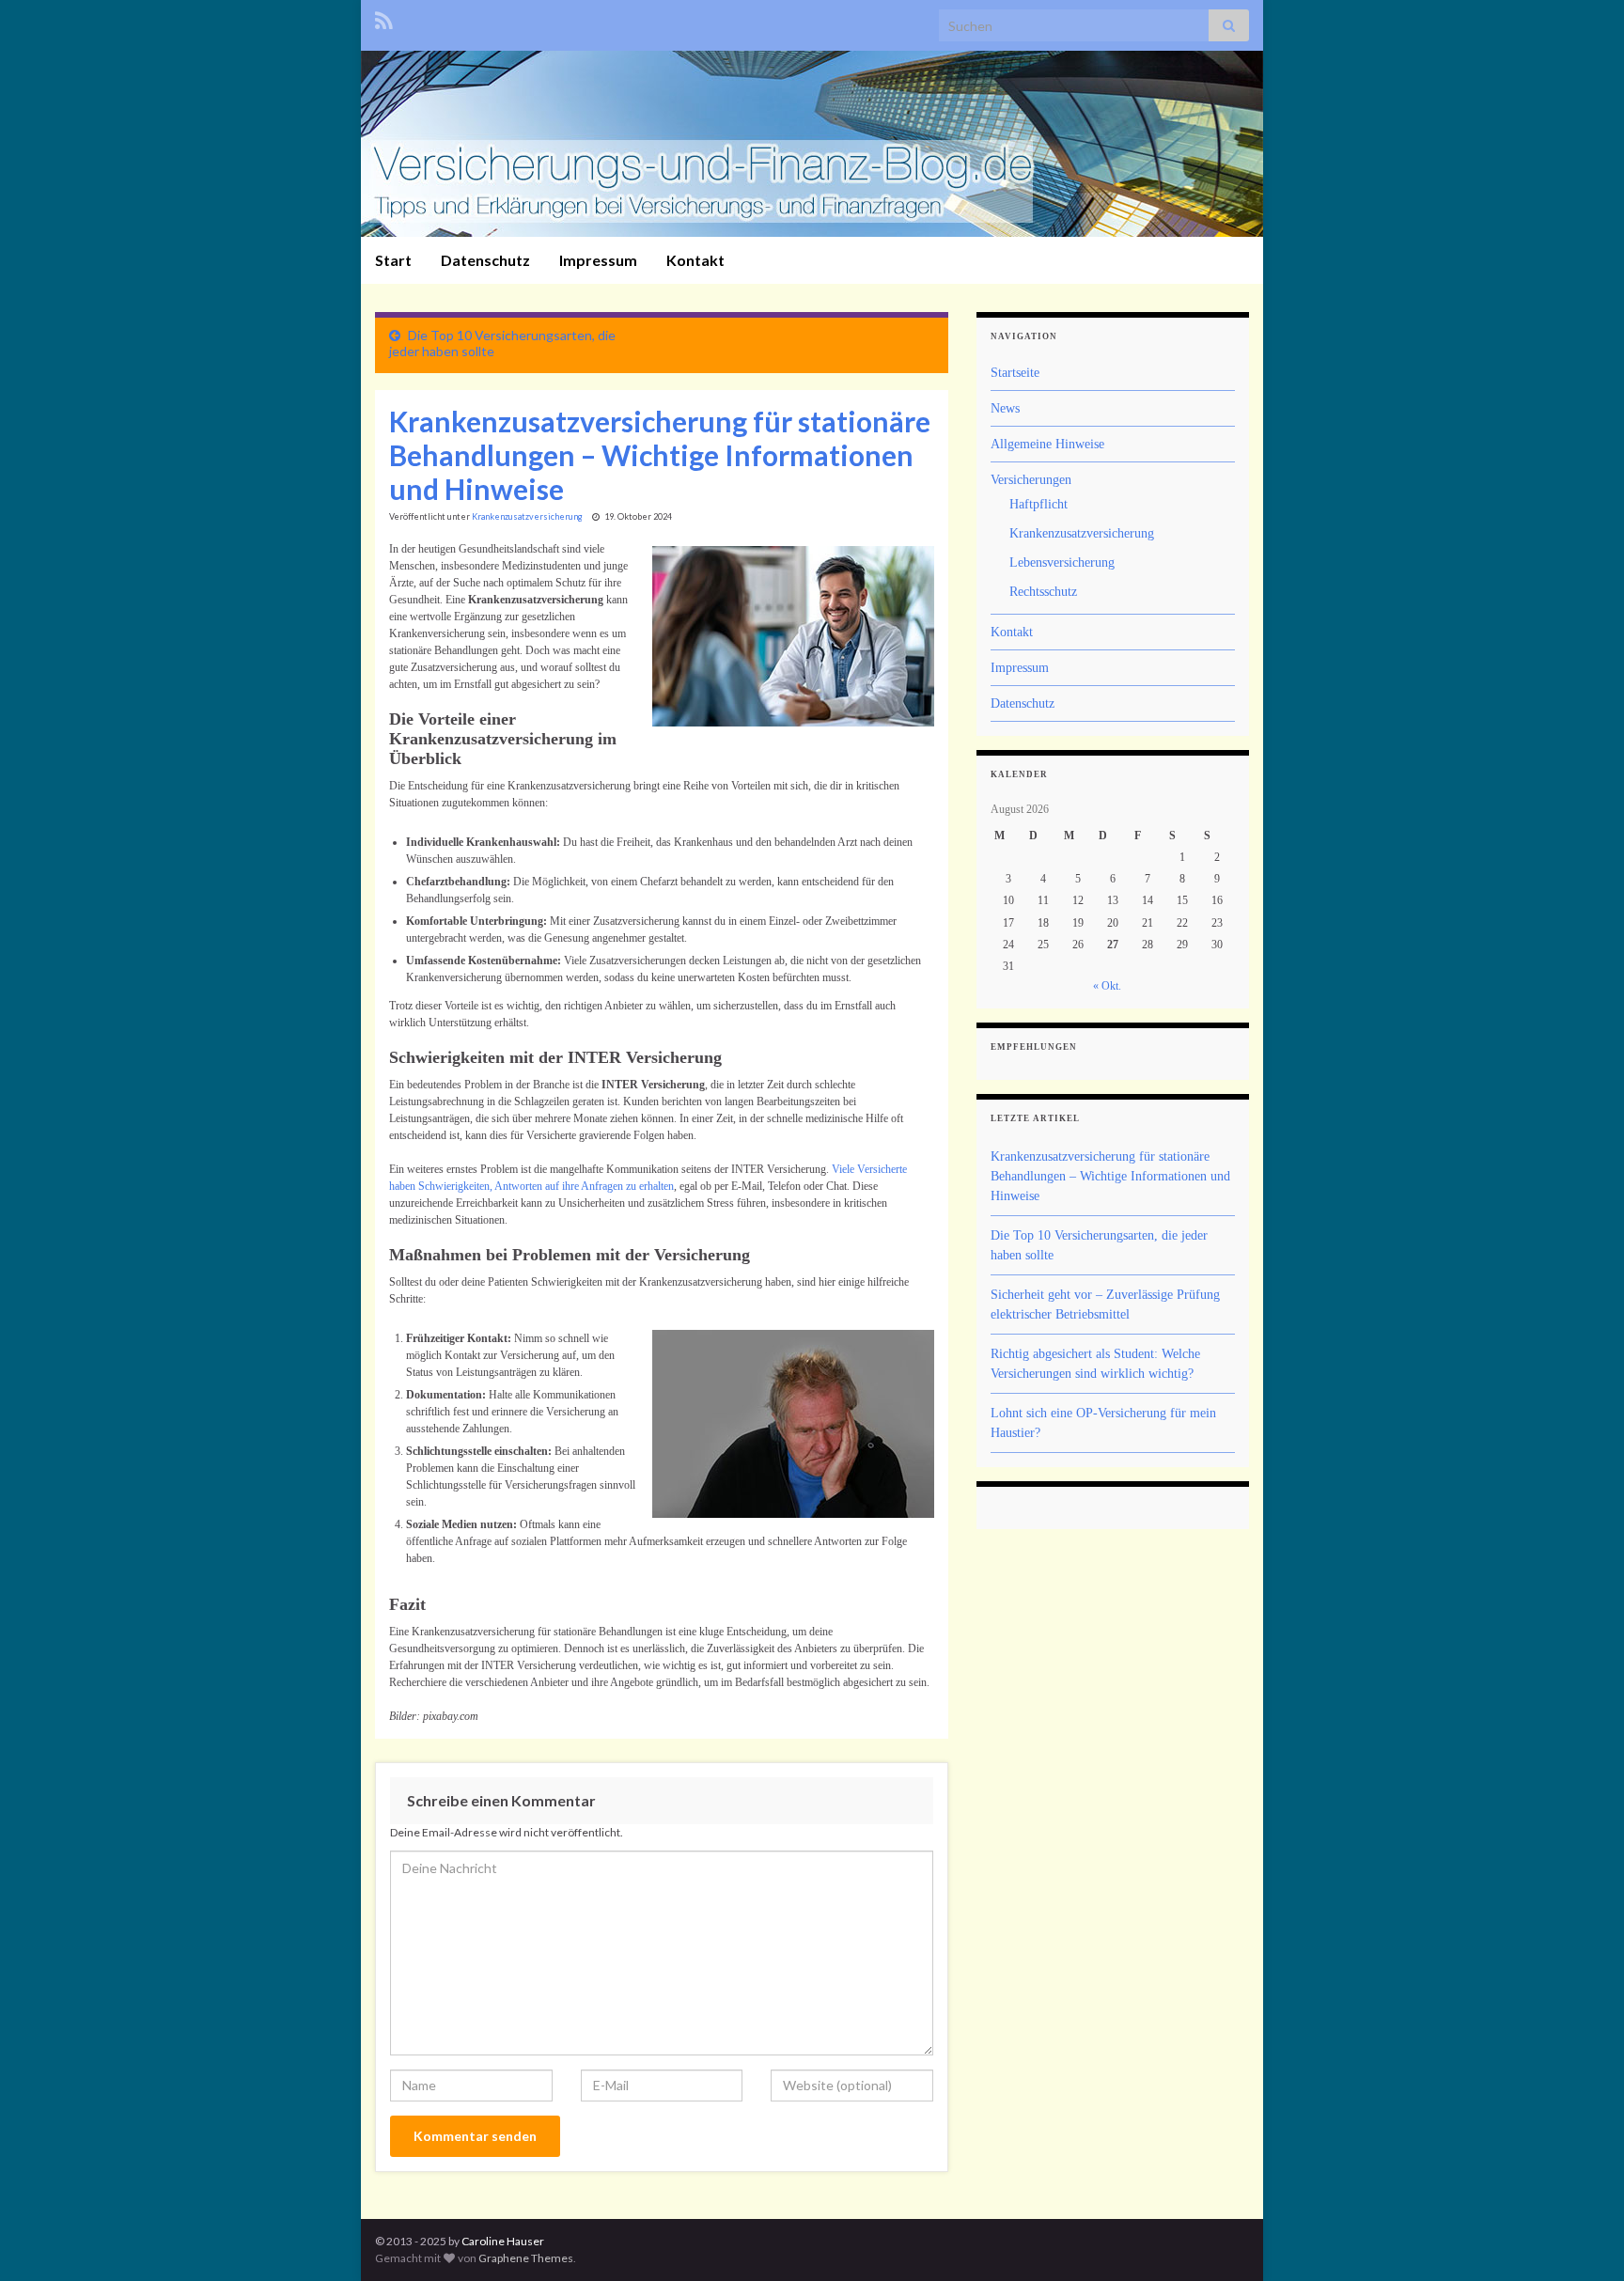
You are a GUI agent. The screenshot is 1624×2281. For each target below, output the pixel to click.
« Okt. (1107, 986)
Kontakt (695, 260)
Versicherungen (1031, 480)
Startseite (1015, 373)
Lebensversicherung (1062, 562)
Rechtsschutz (1043, 592)
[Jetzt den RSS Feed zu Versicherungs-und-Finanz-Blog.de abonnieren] (384, 17)
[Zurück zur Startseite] (812, 144)
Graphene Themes (526, 2258)
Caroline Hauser (503, 2241)
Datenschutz (485, 260)
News (1005, 408)
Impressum (598, 260)
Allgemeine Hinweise (1047, 444)
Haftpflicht (1038, 504)
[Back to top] (1582, 2239)
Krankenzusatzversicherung (527, 516)
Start (393, 260)
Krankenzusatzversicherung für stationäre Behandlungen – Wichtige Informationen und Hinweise (1110, 1176)
